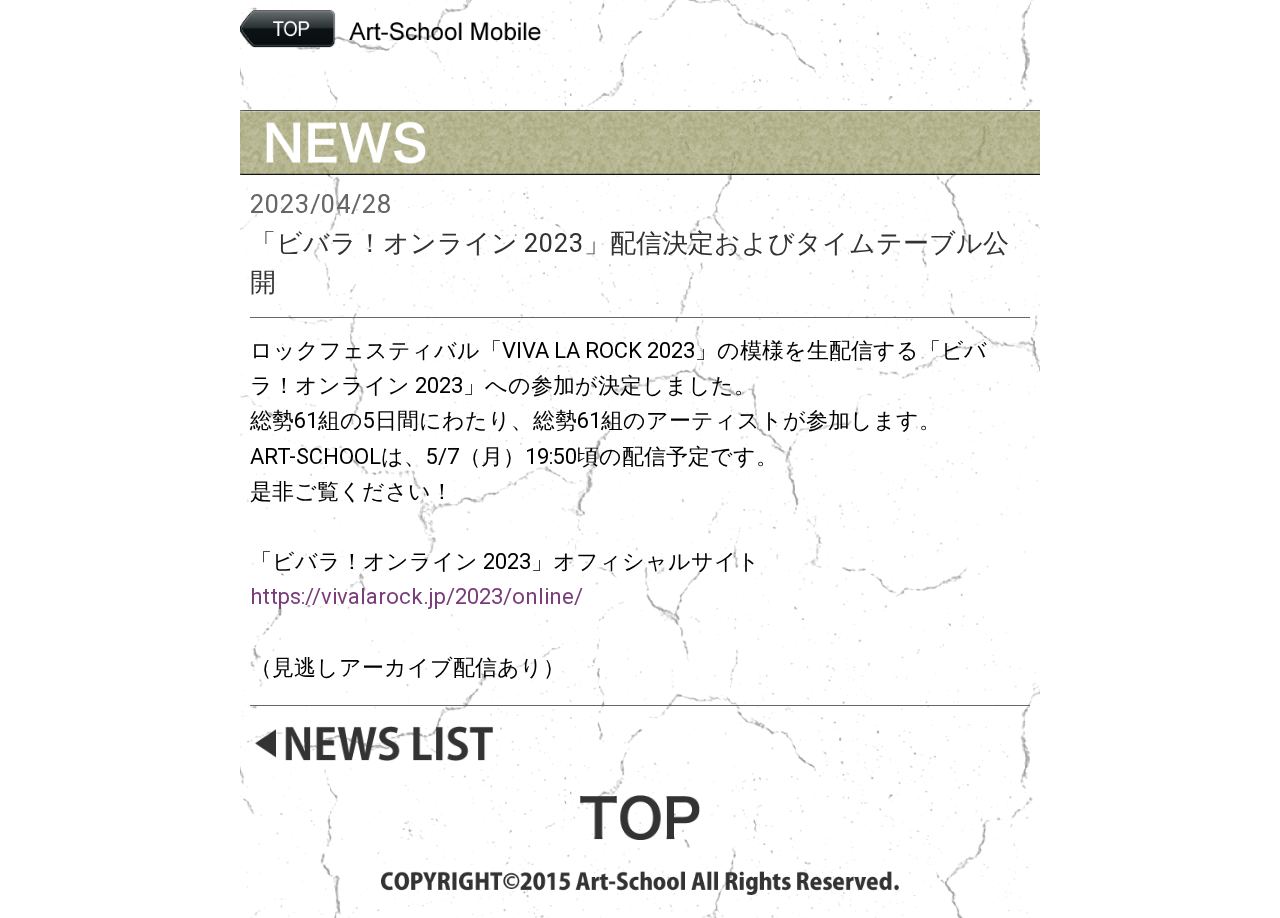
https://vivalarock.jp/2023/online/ (416, 596)
